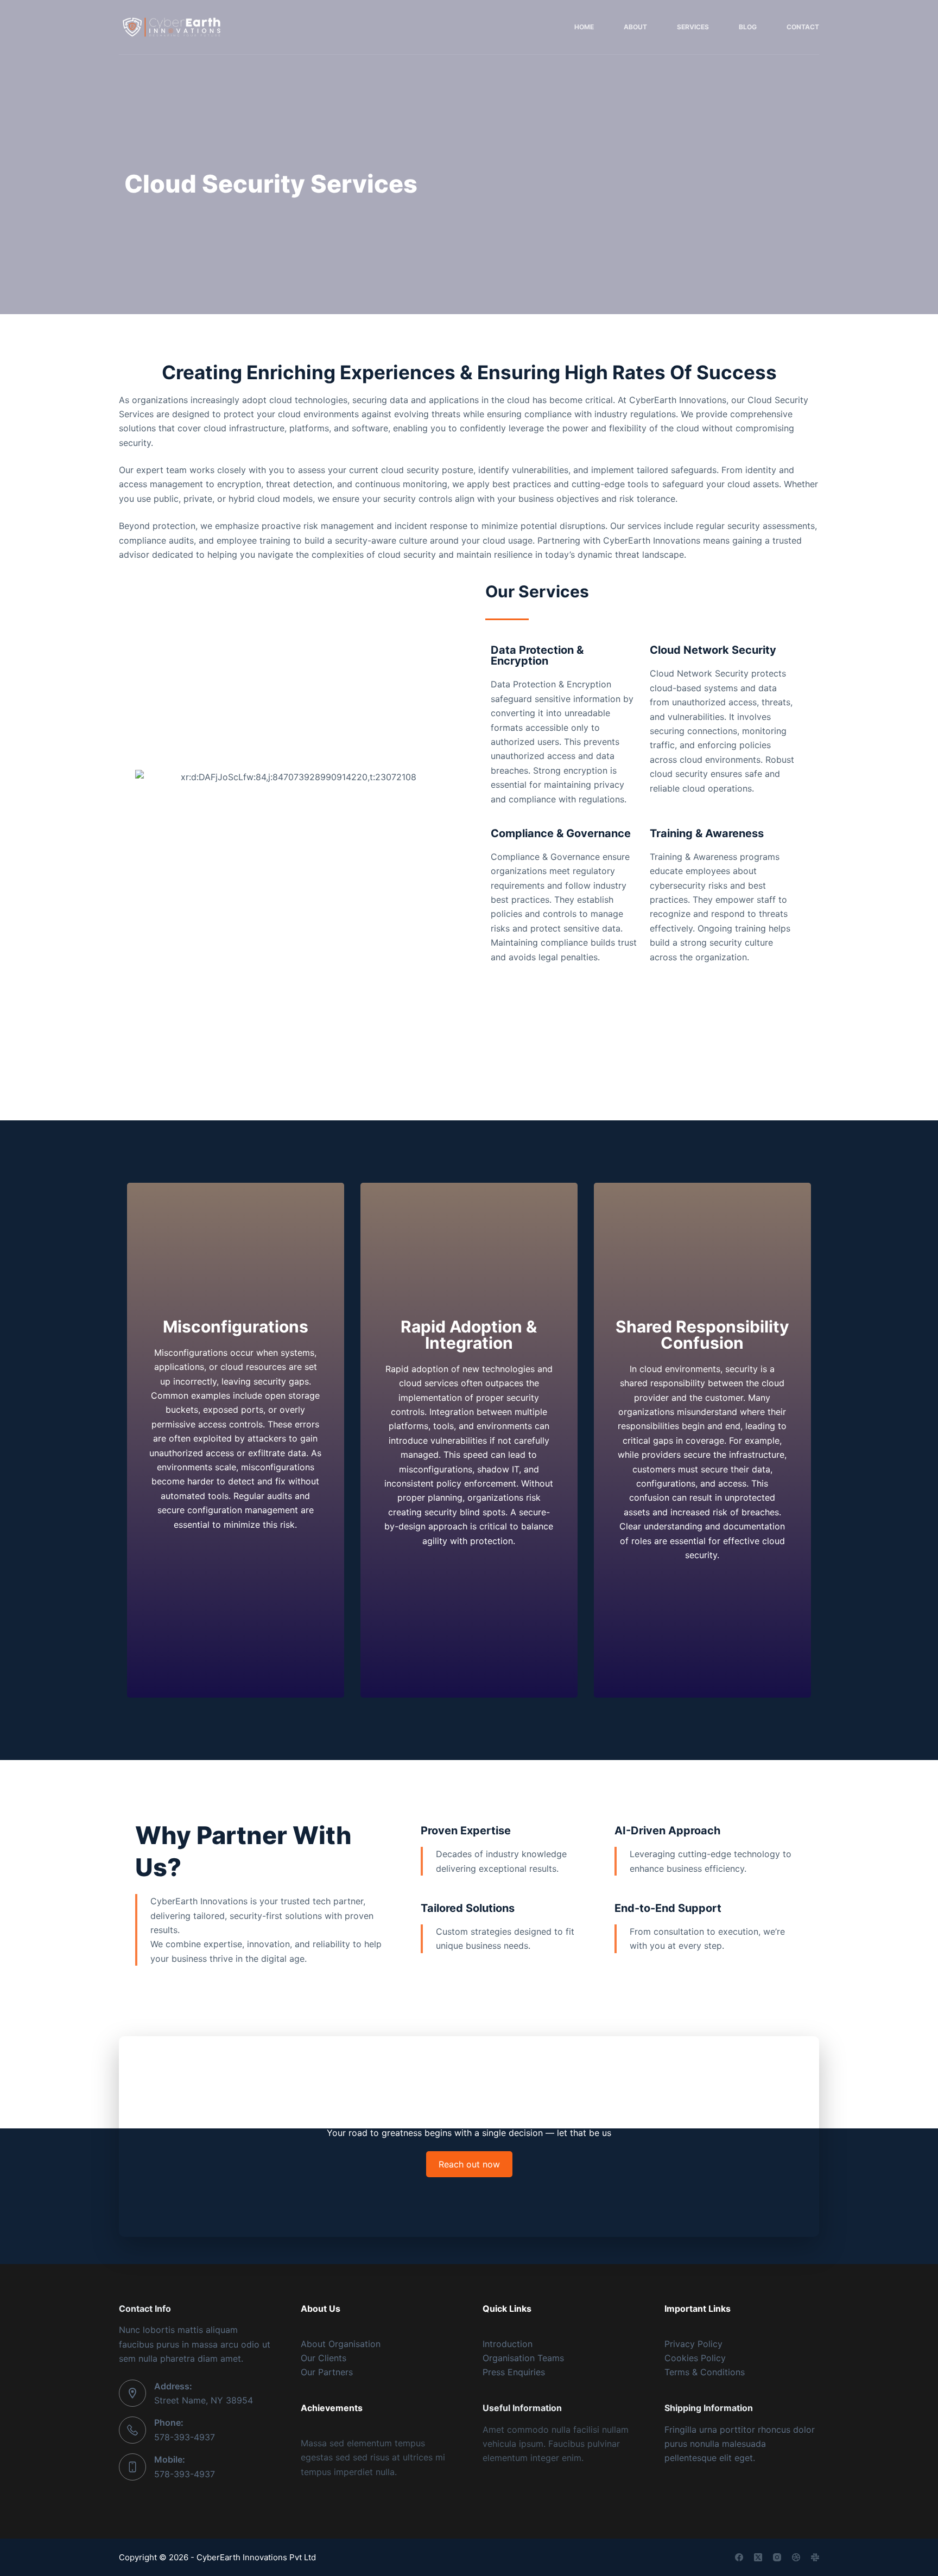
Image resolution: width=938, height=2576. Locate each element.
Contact (803, 27)
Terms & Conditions (705, 2372)
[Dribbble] (796, 2557)
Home (584, 27)
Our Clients (324, 2358)
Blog (748, 27)
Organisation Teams (523, 2358)
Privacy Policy (693, 2344)
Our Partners (327, 2372)
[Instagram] (777, 2557)
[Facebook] (739, 2557)
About (635, 27)
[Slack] (815, 2557)
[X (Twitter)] (758, 2557)
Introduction (508, 2344)
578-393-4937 (185, 2437)
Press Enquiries (514, 2372)
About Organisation (341, 2344)
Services (693, 27)
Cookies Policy (695, 2358)
